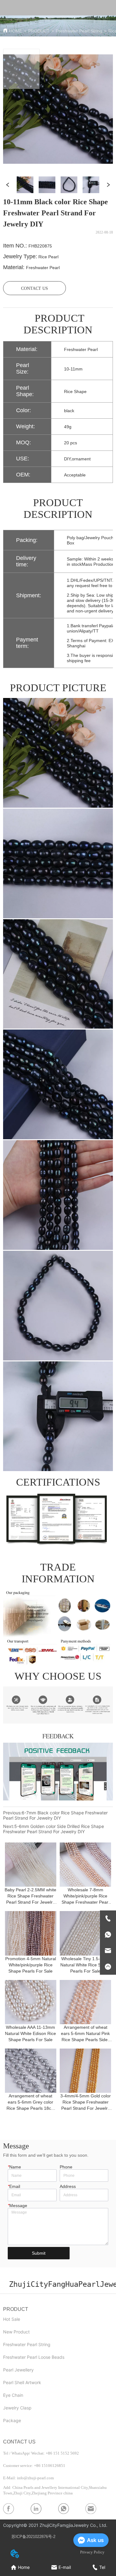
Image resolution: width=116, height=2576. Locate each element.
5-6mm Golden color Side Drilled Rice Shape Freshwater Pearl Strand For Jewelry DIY (54, 1829)
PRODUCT (39, 31)
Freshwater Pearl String (79, 31)
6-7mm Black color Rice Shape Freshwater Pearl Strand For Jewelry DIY (55, 1815)
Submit (39, 2253)
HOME (15, 31)
